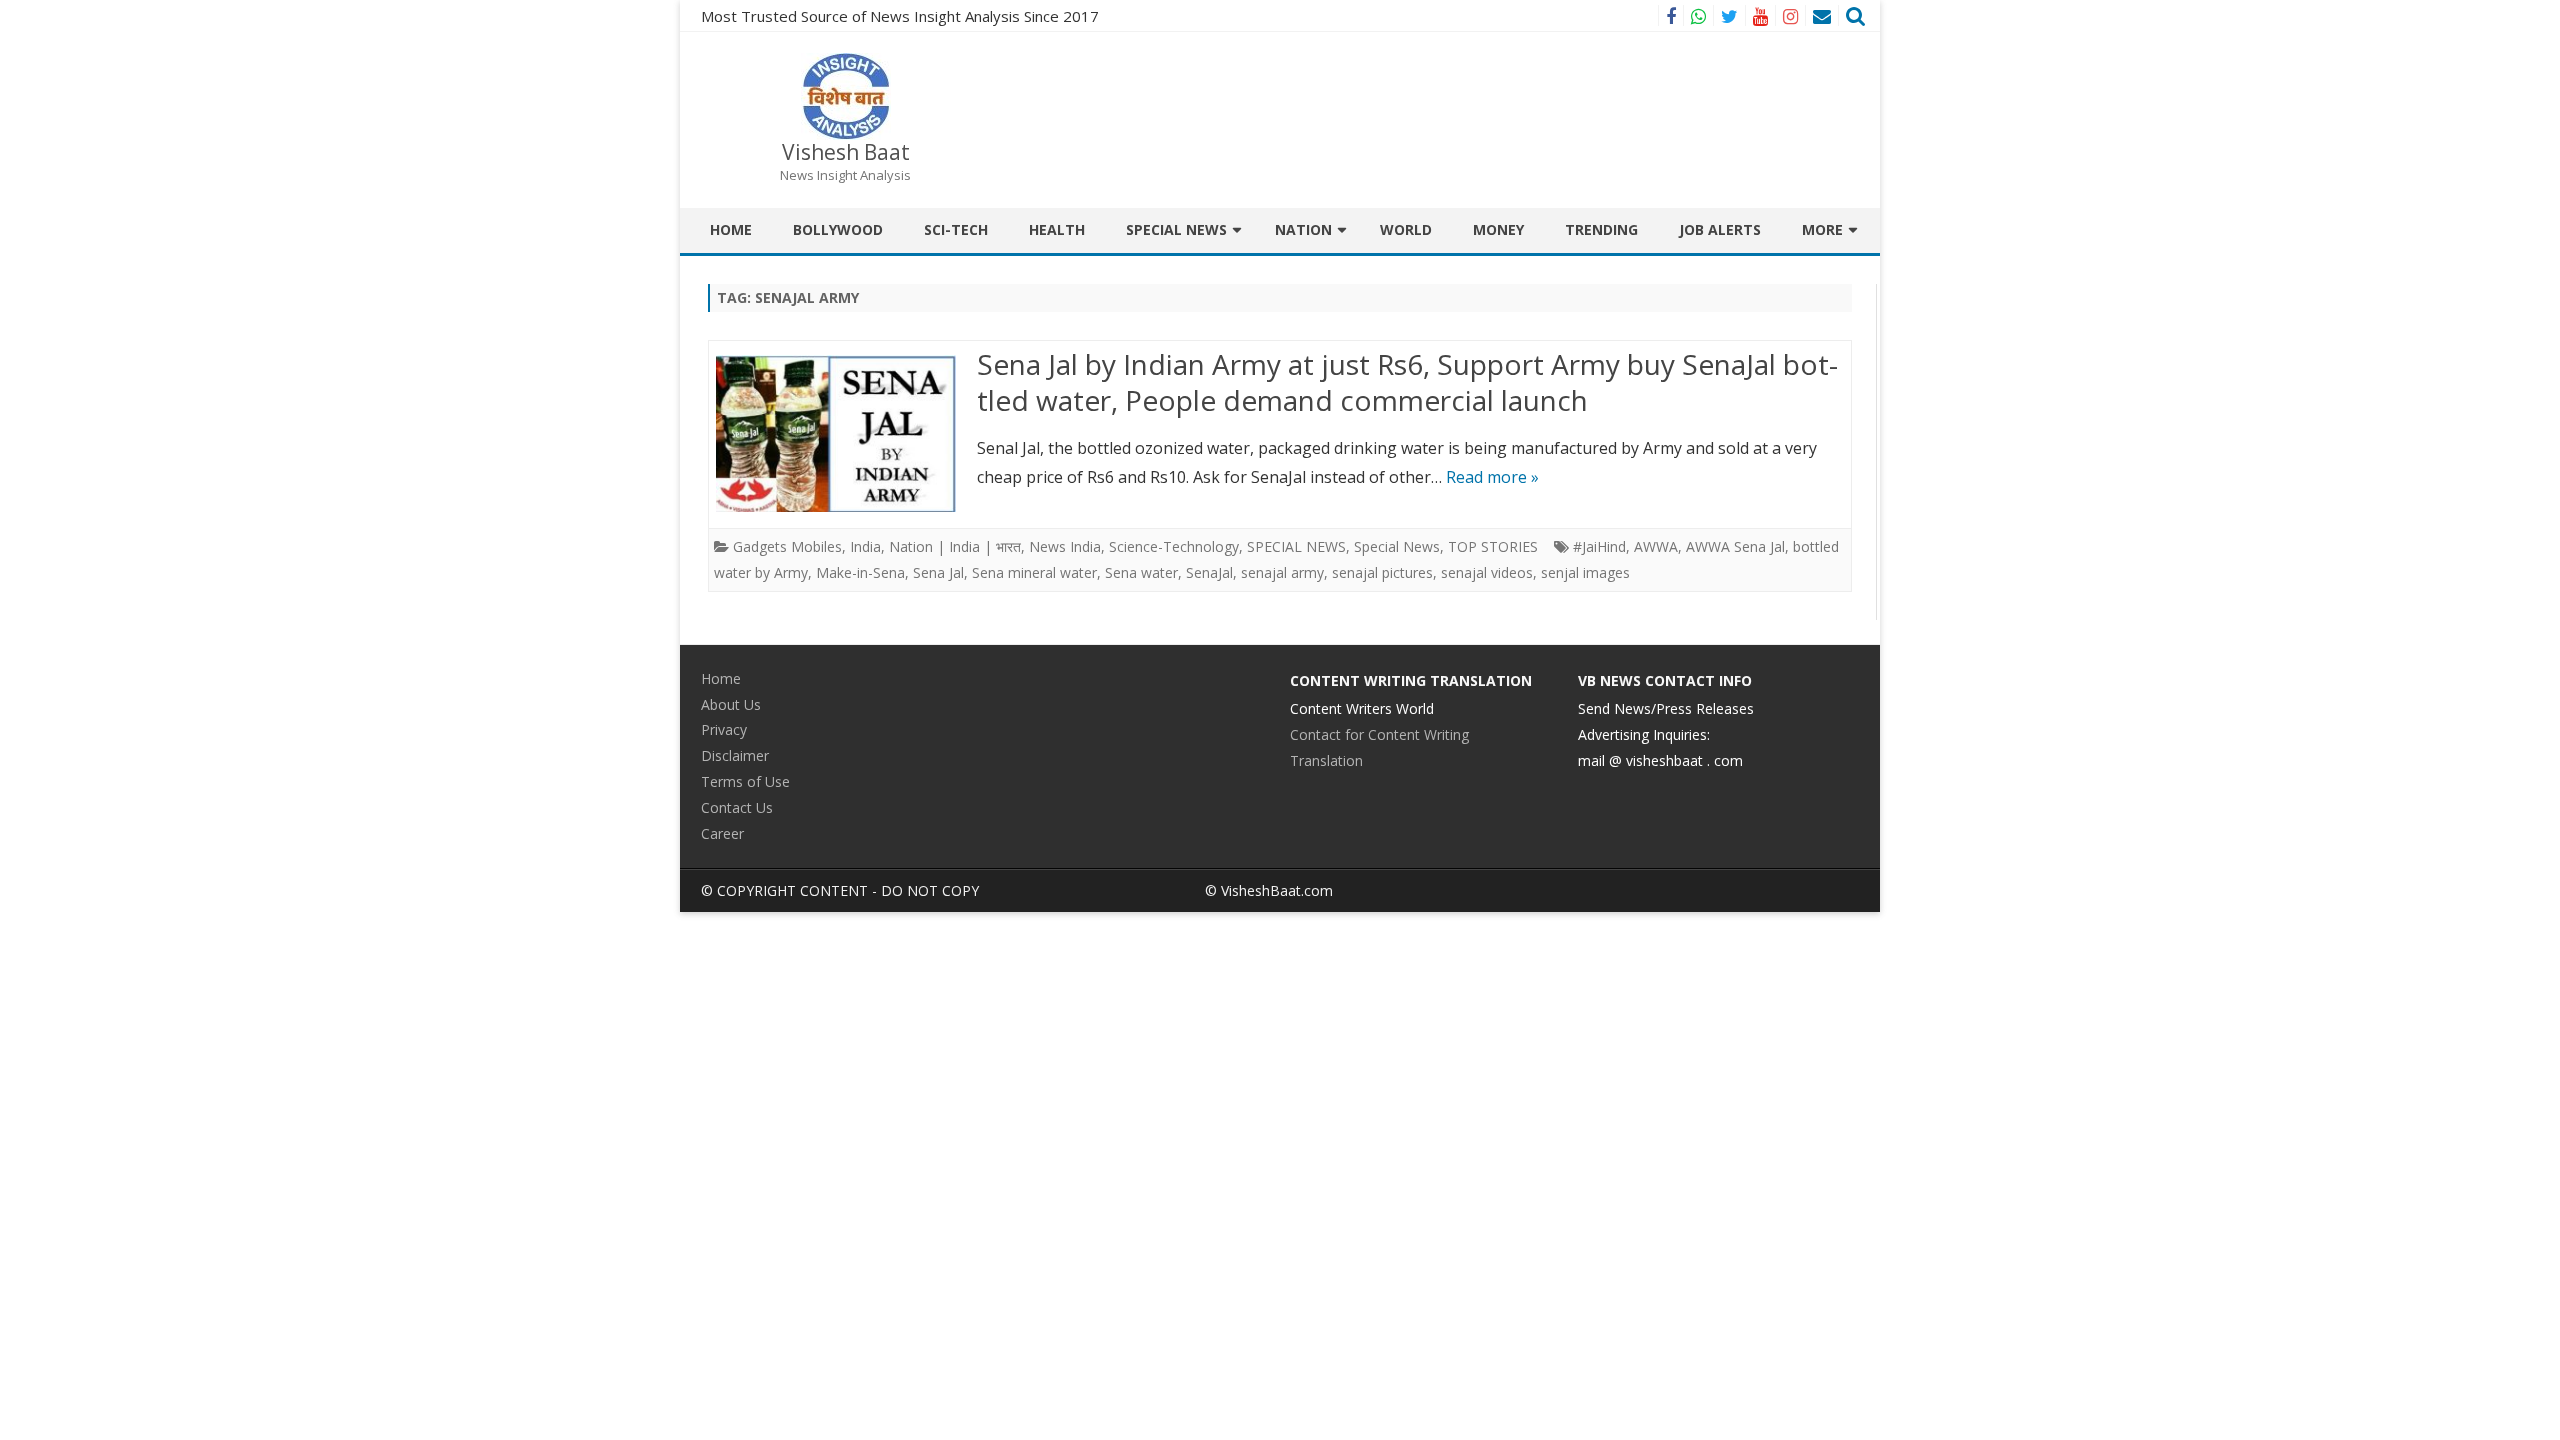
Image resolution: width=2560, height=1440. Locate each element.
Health (1057, 229)
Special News (1176, 229)
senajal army (1282, 572)
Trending (1601, 229)
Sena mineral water (1034, 572)
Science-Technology (1174, 546)
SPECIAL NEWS (1296, 546)
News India (1065, 546)
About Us (731, 704)
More (1822, 229)
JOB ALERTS (1720, 229)
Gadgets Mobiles (787, 546)
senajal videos (1487, 572)
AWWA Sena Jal (1735, 546)
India (865, 546)
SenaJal (1209, 572)
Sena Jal (938, 572)
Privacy (724, 729)
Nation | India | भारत (955, 546)
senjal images (1585, 572)
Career (722, 833)
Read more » (1492, 477)
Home (731, 229)
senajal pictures (1382, 572)
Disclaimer (735, 755)
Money (1498, 229)
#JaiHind (1599, 546)
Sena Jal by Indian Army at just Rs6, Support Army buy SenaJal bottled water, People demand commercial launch (1407, 382)
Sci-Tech (956, 229)
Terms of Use (745, 781)
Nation (1303, 229)
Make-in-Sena (860, 572)
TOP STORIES (1493, 546)
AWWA (1656, 546)
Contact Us (737, 807)
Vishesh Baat (846, 152)
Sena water (1141, 572)
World (1406, 229)
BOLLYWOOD (838, 229)
